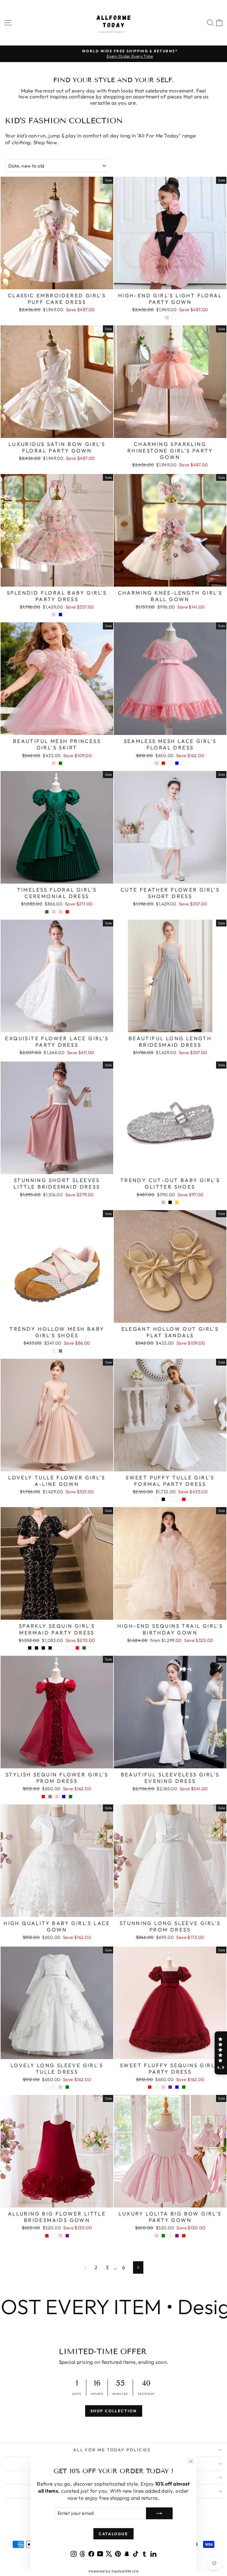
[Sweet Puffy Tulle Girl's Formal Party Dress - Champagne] (170, 1499)
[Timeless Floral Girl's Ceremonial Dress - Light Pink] (54, 912)
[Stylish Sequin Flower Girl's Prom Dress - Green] (70, 1797)
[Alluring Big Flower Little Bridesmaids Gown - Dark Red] (47, 2236)
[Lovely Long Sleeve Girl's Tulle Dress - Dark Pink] (60, 2087)
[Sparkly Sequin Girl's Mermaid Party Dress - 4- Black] (50, 1648)
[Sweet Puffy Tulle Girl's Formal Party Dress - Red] (184, 1499)
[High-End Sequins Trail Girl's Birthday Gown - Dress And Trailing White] (167, 1648)
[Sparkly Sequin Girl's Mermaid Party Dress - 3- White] (70, 1648)
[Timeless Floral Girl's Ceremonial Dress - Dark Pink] (60, 912)
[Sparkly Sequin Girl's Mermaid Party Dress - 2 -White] (64, 1648)
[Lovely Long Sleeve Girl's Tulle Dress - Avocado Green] (67, 2087)
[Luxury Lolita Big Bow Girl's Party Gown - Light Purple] (177, 2236)
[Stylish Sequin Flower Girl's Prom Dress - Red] (43, 1797)
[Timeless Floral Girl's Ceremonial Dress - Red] (67, 912)
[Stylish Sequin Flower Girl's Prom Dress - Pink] (57, 1797)
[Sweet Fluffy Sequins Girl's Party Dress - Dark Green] (184, 2087)
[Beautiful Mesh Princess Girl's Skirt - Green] (60, 763)
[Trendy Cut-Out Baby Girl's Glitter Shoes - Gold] (177, 1202)
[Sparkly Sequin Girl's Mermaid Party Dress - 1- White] (57, 1648)
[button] (221, 2053)
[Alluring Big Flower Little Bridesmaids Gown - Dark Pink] (60, 2236)
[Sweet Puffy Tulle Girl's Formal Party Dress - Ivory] (177, 1499)
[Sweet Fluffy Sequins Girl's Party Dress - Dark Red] (150, 2087)
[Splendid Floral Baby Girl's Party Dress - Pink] (54, 615)
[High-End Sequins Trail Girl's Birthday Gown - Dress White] (174, 1648)
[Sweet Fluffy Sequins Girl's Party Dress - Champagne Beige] (157, 2087)
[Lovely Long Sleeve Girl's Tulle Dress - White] (47, 2087)
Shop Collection (114, 2411)
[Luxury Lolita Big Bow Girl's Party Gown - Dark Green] (163, 2236)
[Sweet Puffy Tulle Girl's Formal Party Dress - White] (157, 1499)
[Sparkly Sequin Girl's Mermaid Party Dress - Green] (84, 1648)
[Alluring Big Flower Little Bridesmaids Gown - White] (54, 2236)
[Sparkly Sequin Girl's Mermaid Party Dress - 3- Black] (43, 1648)
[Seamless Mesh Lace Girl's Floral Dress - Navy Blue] (177, 763)
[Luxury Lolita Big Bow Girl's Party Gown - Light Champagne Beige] (170, 2236)
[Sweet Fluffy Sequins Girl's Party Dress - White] (190, 2087)
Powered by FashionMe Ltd (113, 2571)
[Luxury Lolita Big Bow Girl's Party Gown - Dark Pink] (157, 2236)
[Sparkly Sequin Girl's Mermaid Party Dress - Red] (77, 1648)
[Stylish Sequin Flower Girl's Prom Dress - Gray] (50, 1797)
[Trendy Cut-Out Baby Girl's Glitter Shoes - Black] (170, 1202)
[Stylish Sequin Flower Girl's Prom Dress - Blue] (64, 1797)
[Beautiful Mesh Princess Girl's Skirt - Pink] (54, 763)
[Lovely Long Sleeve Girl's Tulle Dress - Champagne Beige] (54, 2087)
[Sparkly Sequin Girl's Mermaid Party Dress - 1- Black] (30, 1648)
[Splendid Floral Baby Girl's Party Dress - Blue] (60, 615)
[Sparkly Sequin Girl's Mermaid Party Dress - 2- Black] (37, 1648)
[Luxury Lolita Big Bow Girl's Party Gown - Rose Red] (184, 2236)
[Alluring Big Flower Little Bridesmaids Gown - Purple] (67, 2236)
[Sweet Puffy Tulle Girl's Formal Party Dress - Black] (163, 1499)
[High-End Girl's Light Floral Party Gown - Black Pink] (167, 318)
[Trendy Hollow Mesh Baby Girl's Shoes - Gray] (60, 1351)
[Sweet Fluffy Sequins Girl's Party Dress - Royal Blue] (177, 2087)
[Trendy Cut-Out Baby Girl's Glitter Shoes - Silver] (163, 1202)
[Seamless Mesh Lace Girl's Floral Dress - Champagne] (184, 763)
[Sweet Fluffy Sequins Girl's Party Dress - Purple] (170, 2087)
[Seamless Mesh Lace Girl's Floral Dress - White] (170, 763)
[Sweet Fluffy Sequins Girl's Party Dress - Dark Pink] (163, 2087)
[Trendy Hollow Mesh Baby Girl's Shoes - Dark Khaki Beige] (54, 1351)
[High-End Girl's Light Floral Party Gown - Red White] (174, 318)
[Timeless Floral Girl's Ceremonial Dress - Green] (47, 912)
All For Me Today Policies (112, 2450)
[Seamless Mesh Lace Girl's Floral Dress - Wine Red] (163, 763)
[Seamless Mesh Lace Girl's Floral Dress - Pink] (157, 763)
